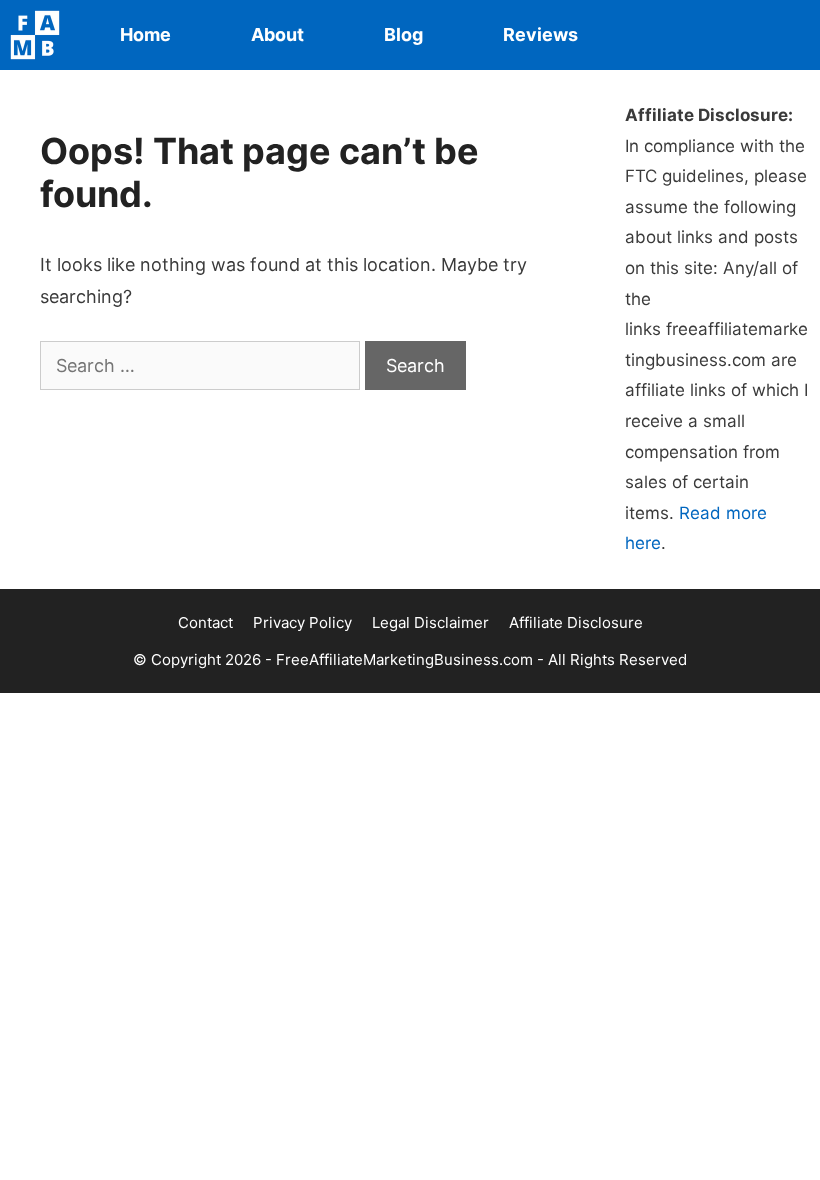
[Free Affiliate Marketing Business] (40, 35)
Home (145, 34)
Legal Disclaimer (430, 622)
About (277, 34)
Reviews (540, 34)
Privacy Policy (302, 622)
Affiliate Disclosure (576, 622)
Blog (403, 34)
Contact (205, 622)
